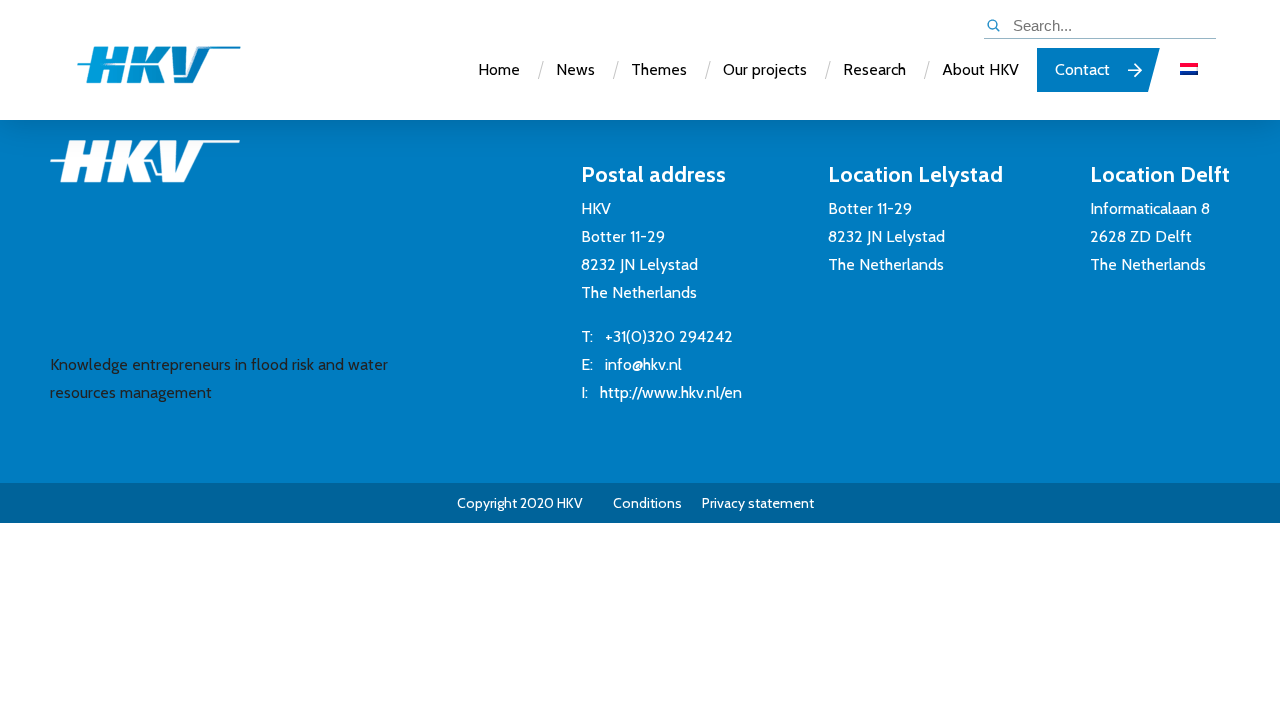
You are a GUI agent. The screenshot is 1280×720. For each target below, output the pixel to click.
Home (499, 69)
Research (874, 69)
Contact (1082, 69)
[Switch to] (1189, 70)
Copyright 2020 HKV (520, 503)
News (575, 69)
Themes (659, 69)
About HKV (980, 69)
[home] (139, 73)
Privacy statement (758, 503)
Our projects (765, 69)
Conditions (647, 503)
